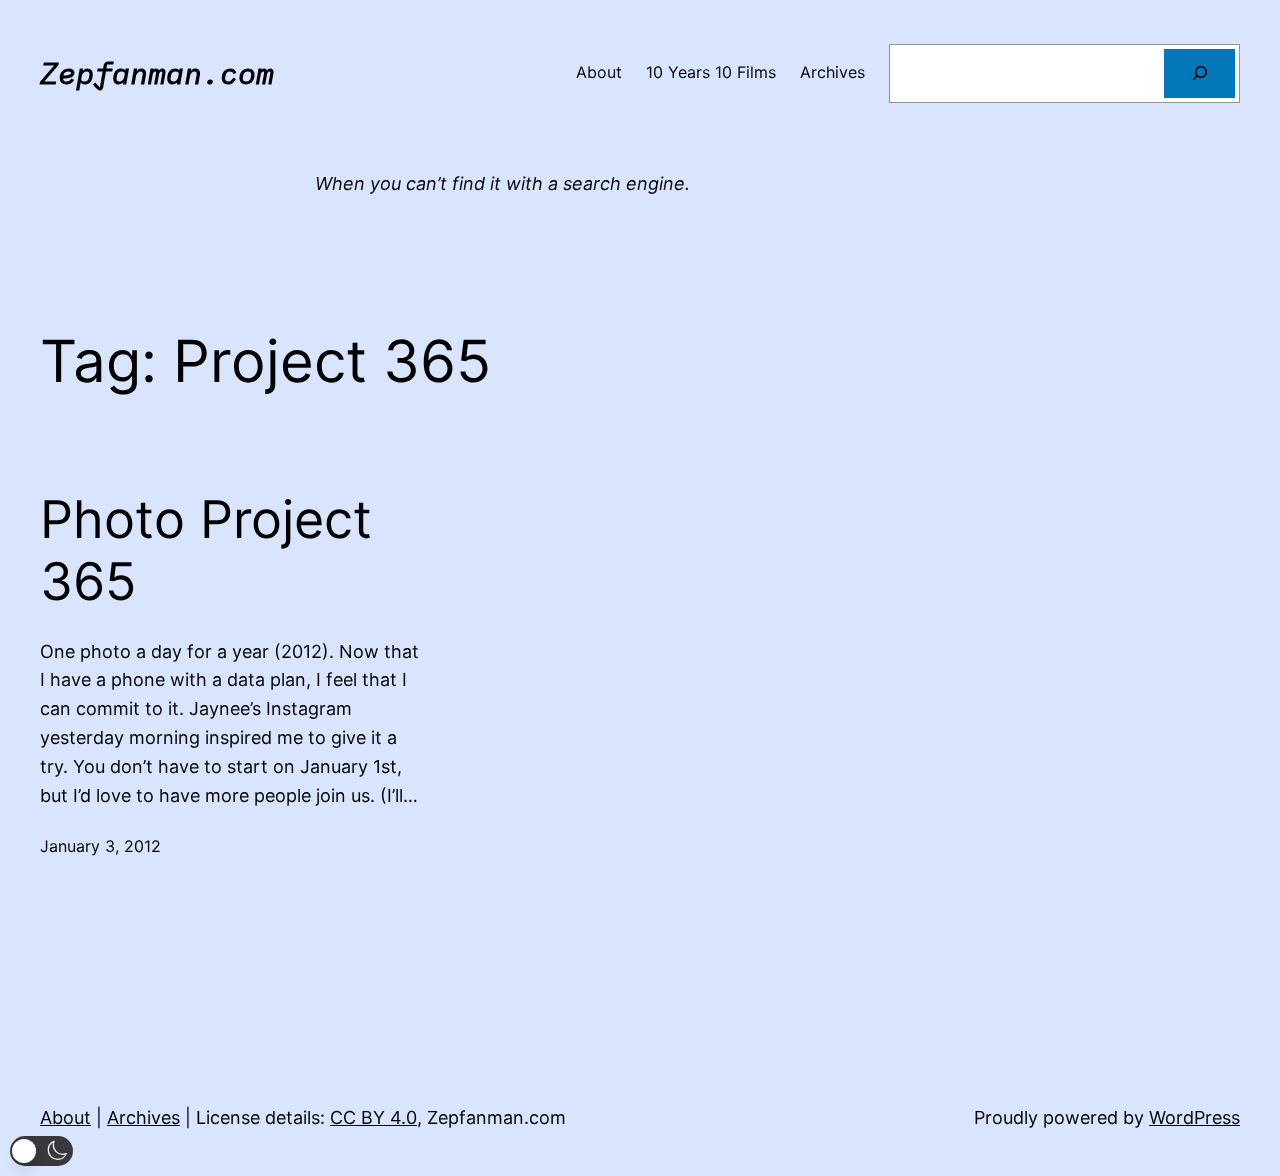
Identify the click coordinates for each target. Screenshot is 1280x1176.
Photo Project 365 (206, 551)
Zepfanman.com (157, 72)
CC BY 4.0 (373, 1117)
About (65, 1117)
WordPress (1194, 1117)
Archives (143, 1117)
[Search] (1199, 73)
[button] (41, 1151)
